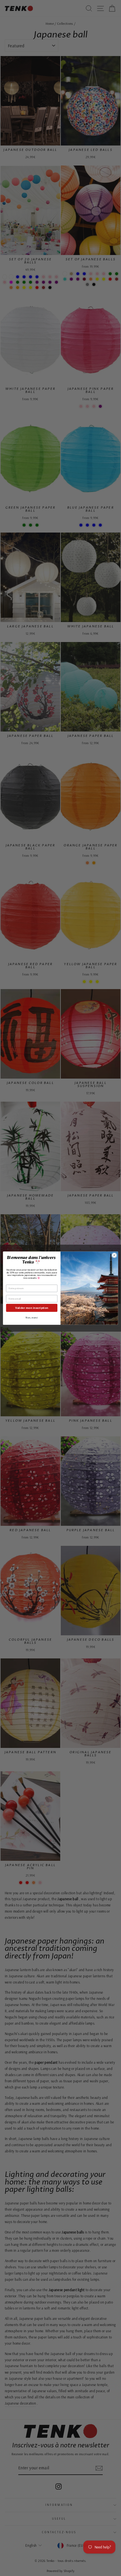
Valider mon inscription (32, 1308)
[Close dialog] (114, 1255)
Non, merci (32, 1317)
